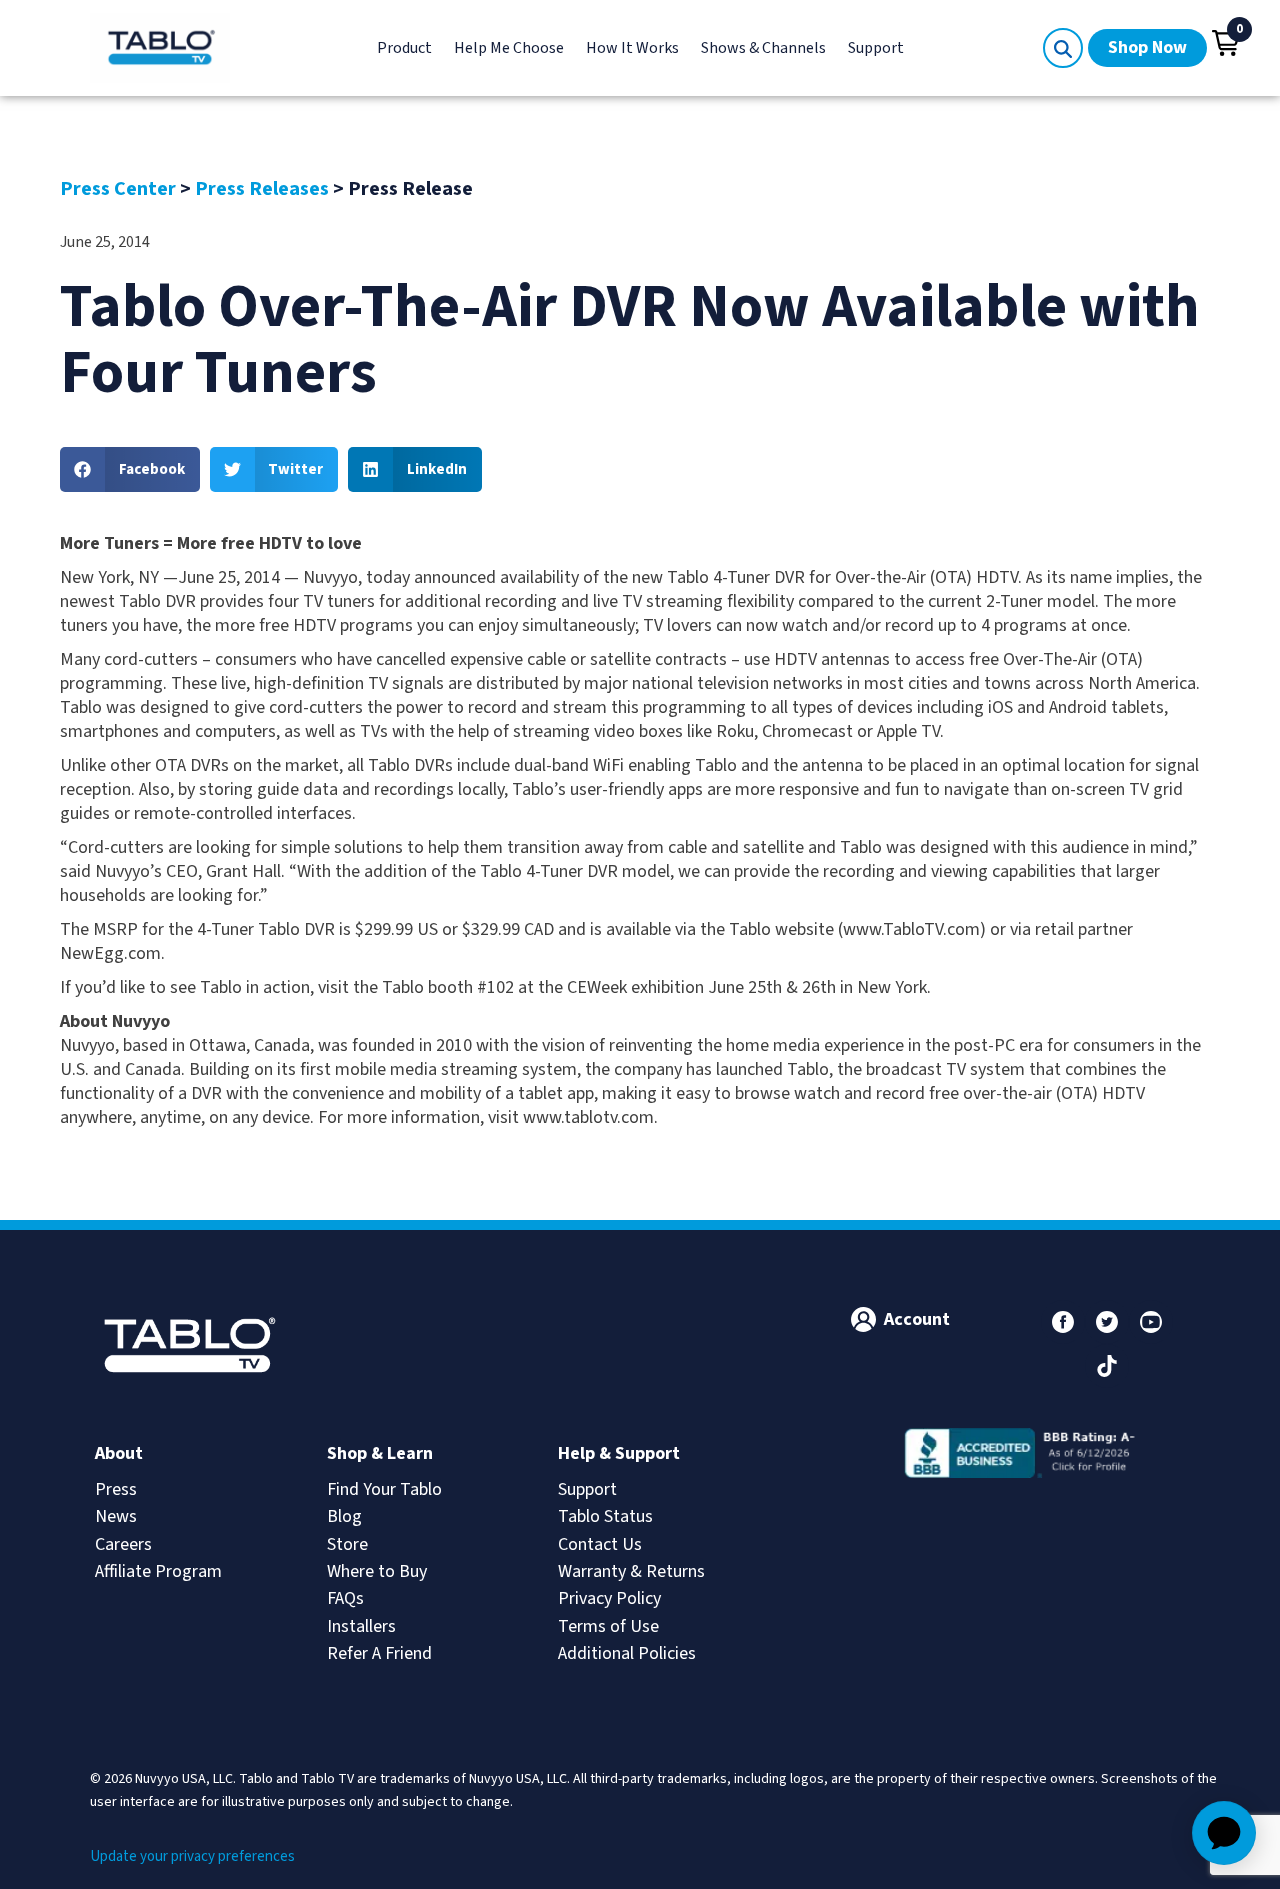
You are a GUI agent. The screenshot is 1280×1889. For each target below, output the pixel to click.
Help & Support (619, 1453)
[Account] (863, 1319)
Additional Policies (627, 1653)
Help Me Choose (509, 48)
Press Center (118, 189)
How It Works (632, 48)
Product (404, 48)
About (119, 1453)
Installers (361, 1626)
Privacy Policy (609, 1598)
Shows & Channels (763, 48)
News (116, 1516)
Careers (123, 1544)
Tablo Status (605, 1516)
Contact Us (600, 1544)
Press (116, 1489)
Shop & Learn (380, 1453)
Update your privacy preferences (192, 1856)
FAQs (345, 1598)
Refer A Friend (379, 1653)
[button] (1226, 43)
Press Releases (262, 189)
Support (876, 48)
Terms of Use (608, 1626)
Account (917, 1319)
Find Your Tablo (384, 1489)
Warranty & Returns (631, 1571)
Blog (344, 1516)
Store (347, 1544)
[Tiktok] (1107, 1366)
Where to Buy (377, 1571)
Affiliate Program (158, 1571)
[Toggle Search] (1063, 48)
